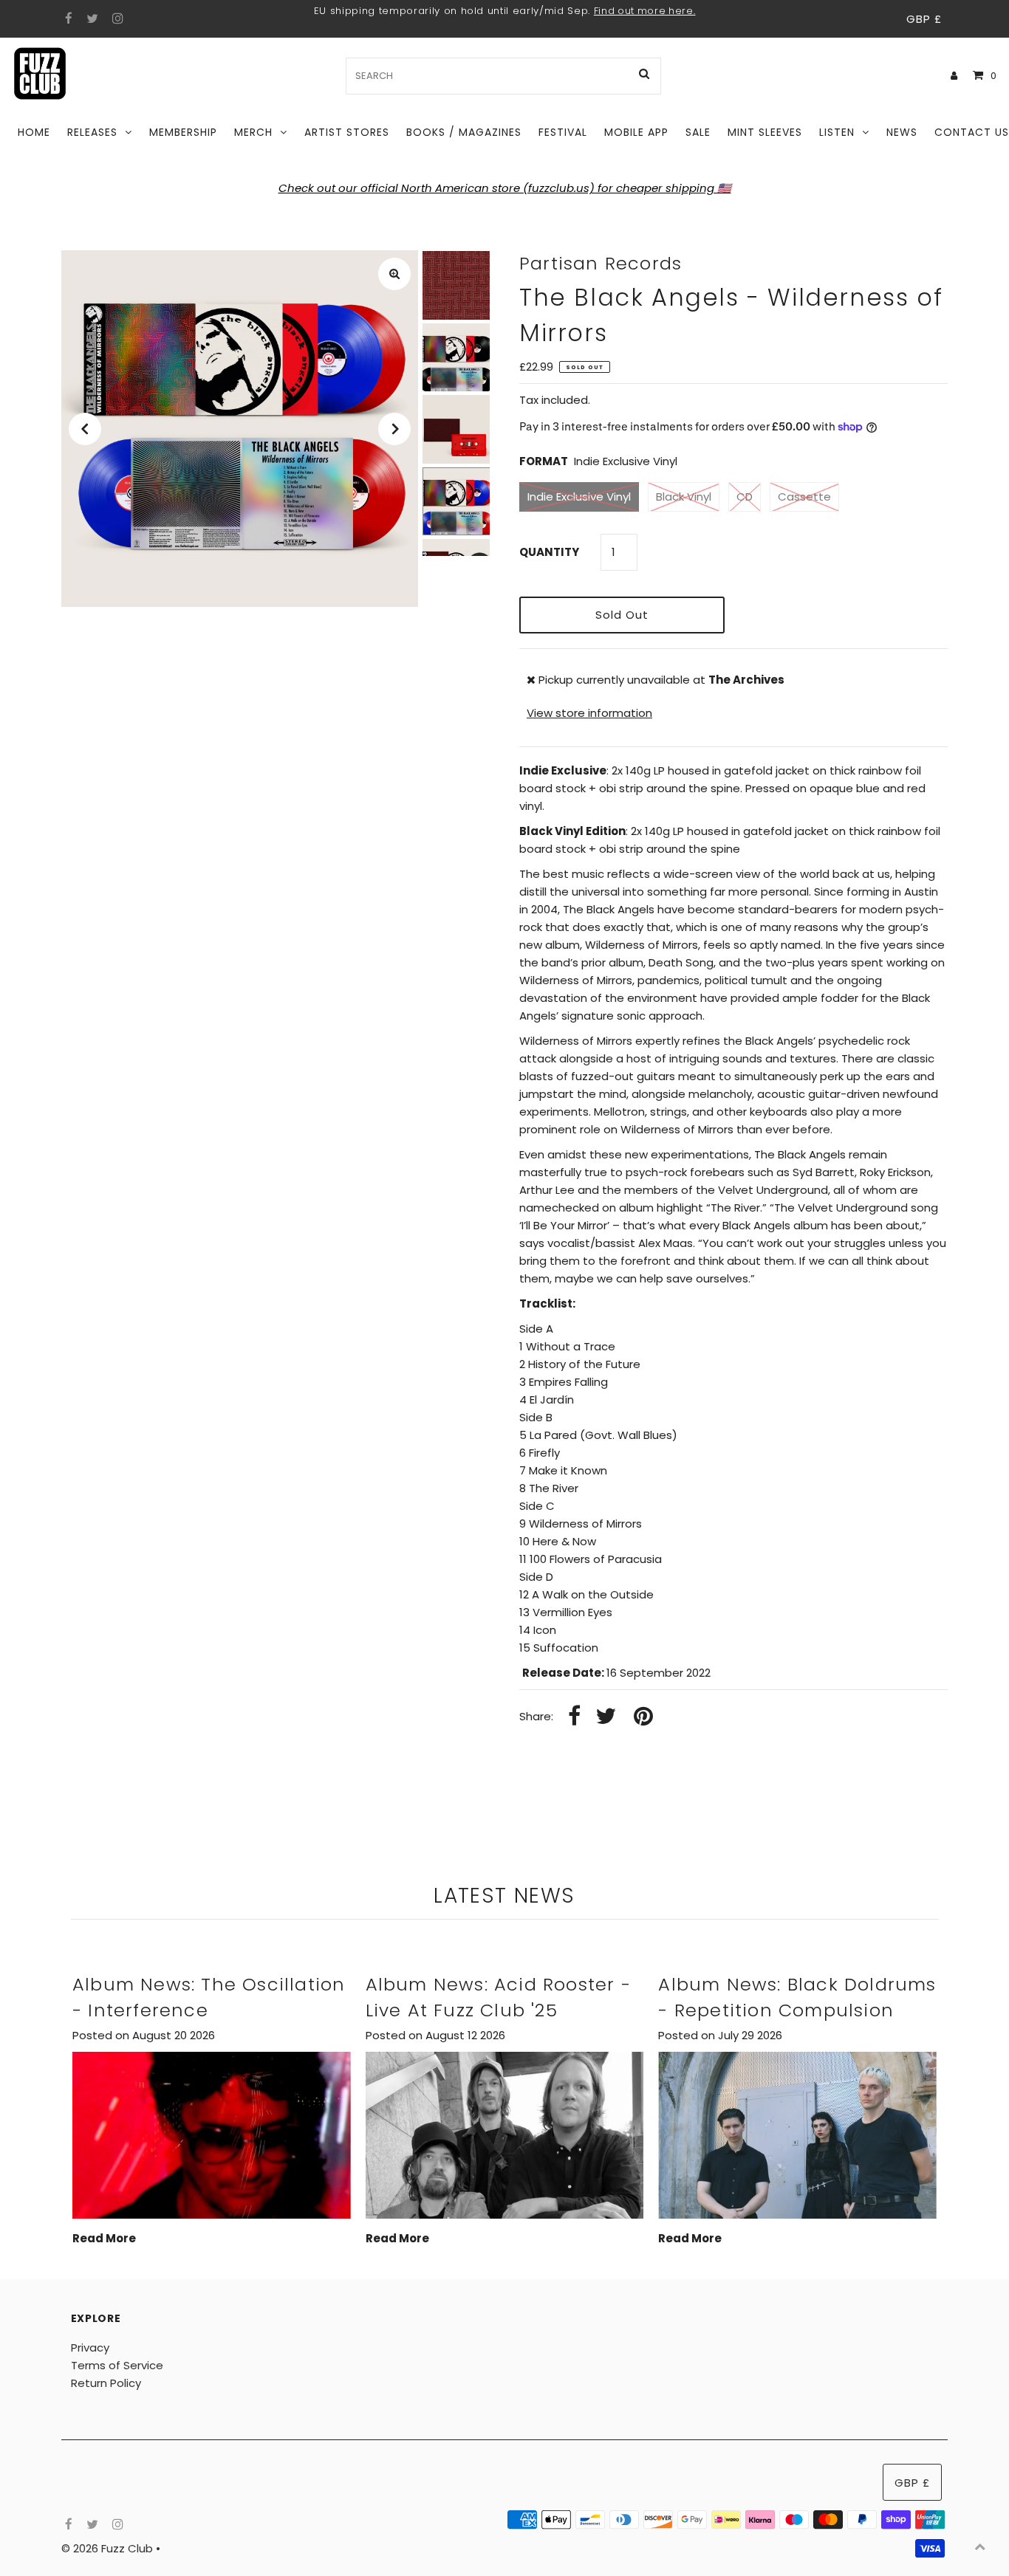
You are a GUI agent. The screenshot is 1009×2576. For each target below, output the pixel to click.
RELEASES (92, 132)
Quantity (549, 552)
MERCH (253, 132)
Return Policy (106, 2383)
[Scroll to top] (979, 2546)
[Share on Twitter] (606, 1717)
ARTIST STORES (347, 132)
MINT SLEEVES (765, 132)
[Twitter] (90, 19)
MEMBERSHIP (183, 132)
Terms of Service (117, 2365)
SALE (698, 132)
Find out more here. (645, 11)
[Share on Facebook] (574, 1717)
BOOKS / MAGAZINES (464, 132)
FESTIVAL (563, 132)
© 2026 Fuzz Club (109, 2548)
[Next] (394, 429)
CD (745, 497)
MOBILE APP (636, 132)
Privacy (90, 2347)
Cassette (804, 497)
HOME (34, 132)
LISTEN (837, 132)
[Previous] (85, 429)
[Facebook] (67, 19)
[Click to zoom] (394, 274)
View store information (589, 713)
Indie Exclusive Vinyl (579, 497)
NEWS (902, 132)
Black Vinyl (684, 497)
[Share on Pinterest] (643, 1717)
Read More (104, 2238)
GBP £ (924, 19)
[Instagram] (116, 19)
